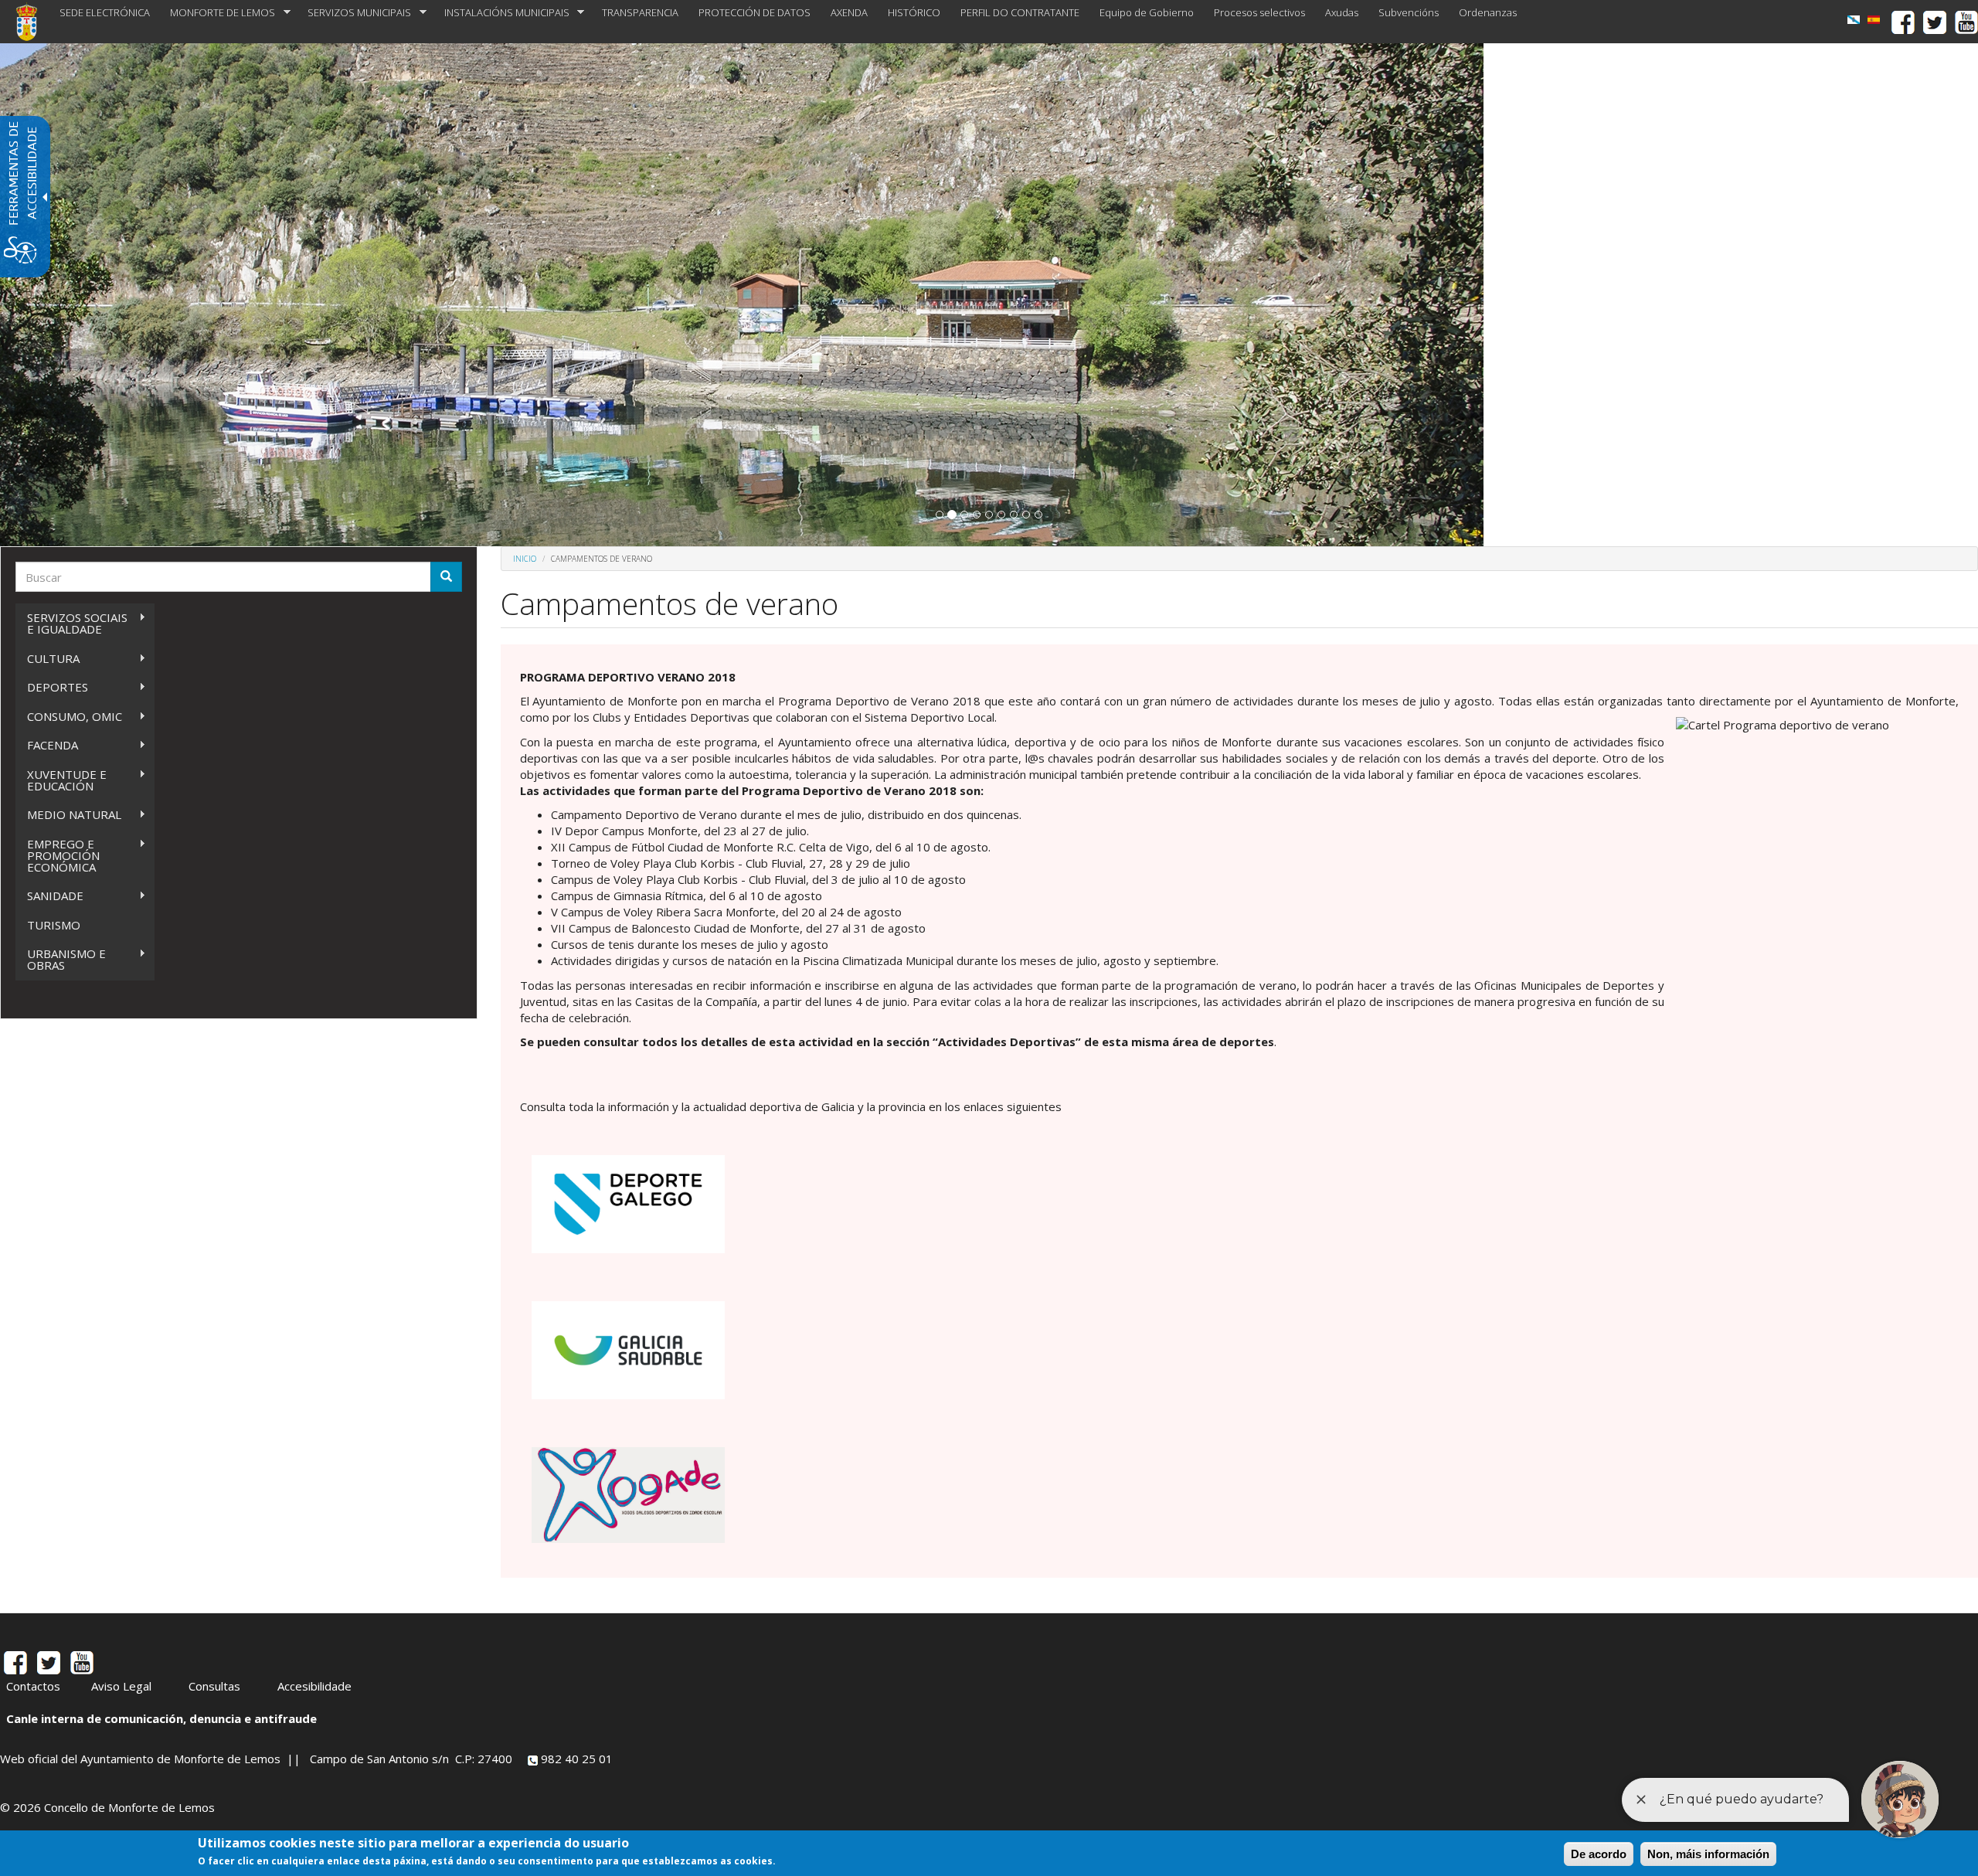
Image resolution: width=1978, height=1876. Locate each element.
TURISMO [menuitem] (54, 925)
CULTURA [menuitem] (48, 659)
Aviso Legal (121, 1686)
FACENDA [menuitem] (47, 745)
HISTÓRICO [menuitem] (914, 12)
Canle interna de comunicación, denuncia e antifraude (161, 1718)
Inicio (525, 559)
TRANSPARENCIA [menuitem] (640, 12)
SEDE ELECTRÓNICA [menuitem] (105, 12)
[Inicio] (32, 22)
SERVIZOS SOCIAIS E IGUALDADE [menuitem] (71, 623)
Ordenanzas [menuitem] (1488, 12)
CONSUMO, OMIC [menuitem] (69, 717)
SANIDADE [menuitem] (49, 896)
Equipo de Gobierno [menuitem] (1147, 12)
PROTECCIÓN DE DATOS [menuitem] (754, 12)
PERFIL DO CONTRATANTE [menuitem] (1020, 12)
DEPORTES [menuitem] (52, 687)
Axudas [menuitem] (1342, 12)
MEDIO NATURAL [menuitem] (68, 815)
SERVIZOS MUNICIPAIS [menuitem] (354, 13)
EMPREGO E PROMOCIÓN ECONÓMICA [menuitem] (58, 855)
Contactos (33, 1686)
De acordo (1599, 1854)
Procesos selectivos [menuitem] (1259, 12)
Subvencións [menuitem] (1409, 12)
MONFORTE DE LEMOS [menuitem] (218, 13)
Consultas (214, 1686)
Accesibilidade (314, 1686)
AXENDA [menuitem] (849, 12)
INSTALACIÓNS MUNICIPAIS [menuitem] (502, 13)
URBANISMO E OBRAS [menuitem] (61, 959)
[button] (940, 515)
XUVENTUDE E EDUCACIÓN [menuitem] (61, 780)
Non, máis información (1708, 1854)
